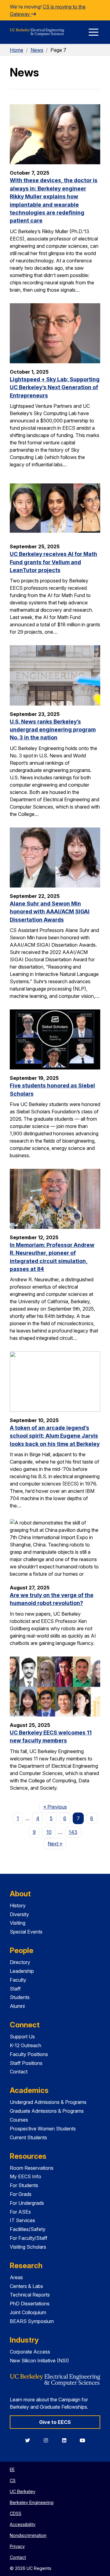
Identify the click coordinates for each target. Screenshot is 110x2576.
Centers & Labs (26, 2286)
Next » (57, 1843)
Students (20, 1997)
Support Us (22, 2037)
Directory (20, 1962)
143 (73, 1832)
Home (16, 50)
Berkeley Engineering (32, 2502)
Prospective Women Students (43, 2129)
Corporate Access (30, 2352)
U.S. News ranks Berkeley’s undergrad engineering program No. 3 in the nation (53, 730)
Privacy (17, 2546)
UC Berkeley (23, 2491)
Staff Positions (26, 2063)
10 (49, 1832)
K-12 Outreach (26, 2045)
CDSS (16, 2513)
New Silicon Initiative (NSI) (39, 2361)
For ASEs (20, 2212)
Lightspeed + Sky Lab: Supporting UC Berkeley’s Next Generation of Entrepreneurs (55, 387)
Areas (16, 2277)
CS (13, 2480)
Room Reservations (32, 2168)
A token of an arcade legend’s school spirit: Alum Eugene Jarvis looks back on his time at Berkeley (55, 1436)
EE (12, 2469)
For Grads (21, 2194)
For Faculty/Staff (29, 2238)
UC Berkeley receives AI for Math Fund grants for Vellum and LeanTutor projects (53, 562)
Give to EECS (55, 2422)
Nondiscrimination (28, 2535)
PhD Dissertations (30, 2304)
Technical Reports (30, 2295)
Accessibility (23, 2524)
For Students (24, 2185)
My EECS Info (26, 2176)
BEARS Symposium (32, 2321)
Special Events (26, 1932)
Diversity (19, 1914)
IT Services (22, 2220)
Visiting (18, 1923)
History (18, 1905)
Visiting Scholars (28, 2247)
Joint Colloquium (28, 2312)
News (37, 50)
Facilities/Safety (28, 2229)
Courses (19, 2120)
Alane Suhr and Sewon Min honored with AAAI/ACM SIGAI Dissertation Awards (50, 912)
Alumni (17, 2006)
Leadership (22, 1971)
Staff (15, 1989)
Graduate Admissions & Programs (47, 2111)
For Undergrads (27, 2203)
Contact (19, 2072)
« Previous (57, 1807)
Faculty (18, 1980)
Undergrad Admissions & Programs (48, 2102)
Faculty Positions (29, 2054)
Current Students (28, 2137)
